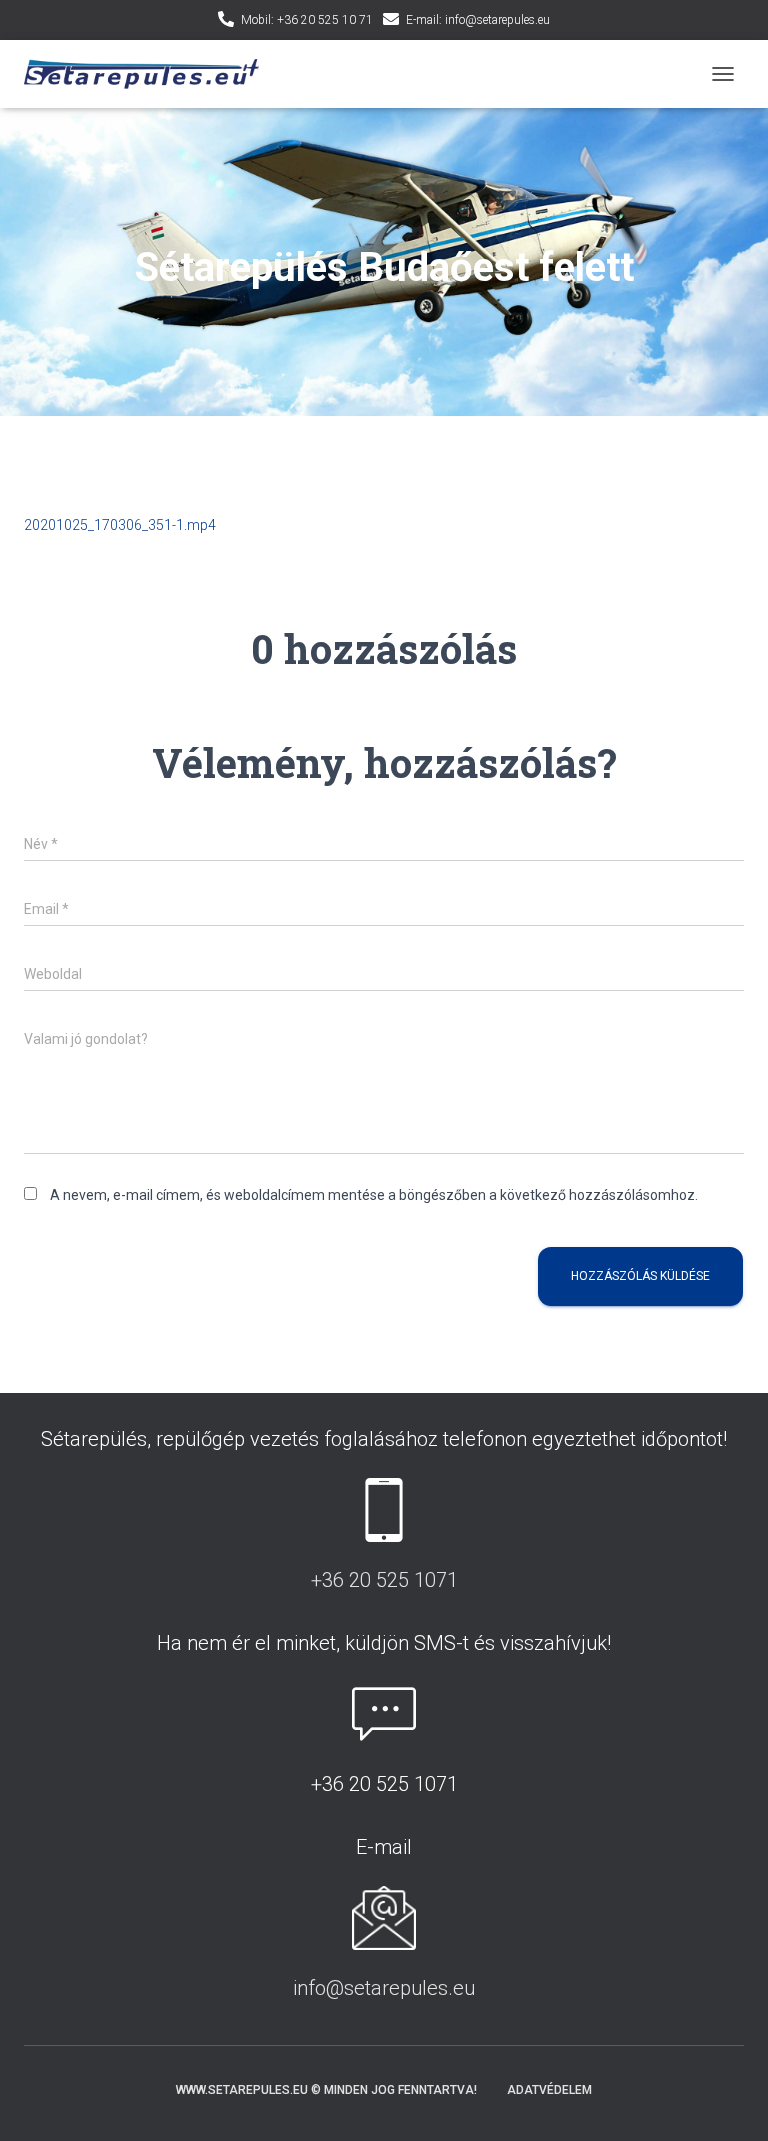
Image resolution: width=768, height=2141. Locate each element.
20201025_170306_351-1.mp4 (120, 525)
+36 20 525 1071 (384, 1580)
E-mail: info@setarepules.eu (478, 20)
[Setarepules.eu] (149, 74)
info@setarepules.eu (384, 1988)
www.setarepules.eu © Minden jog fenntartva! (326, 2090)
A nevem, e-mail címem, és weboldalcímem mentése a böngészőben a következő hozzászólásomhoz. (374, 1195)
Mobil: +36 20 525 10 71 (307, 20)
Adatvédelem (549, 2090)
